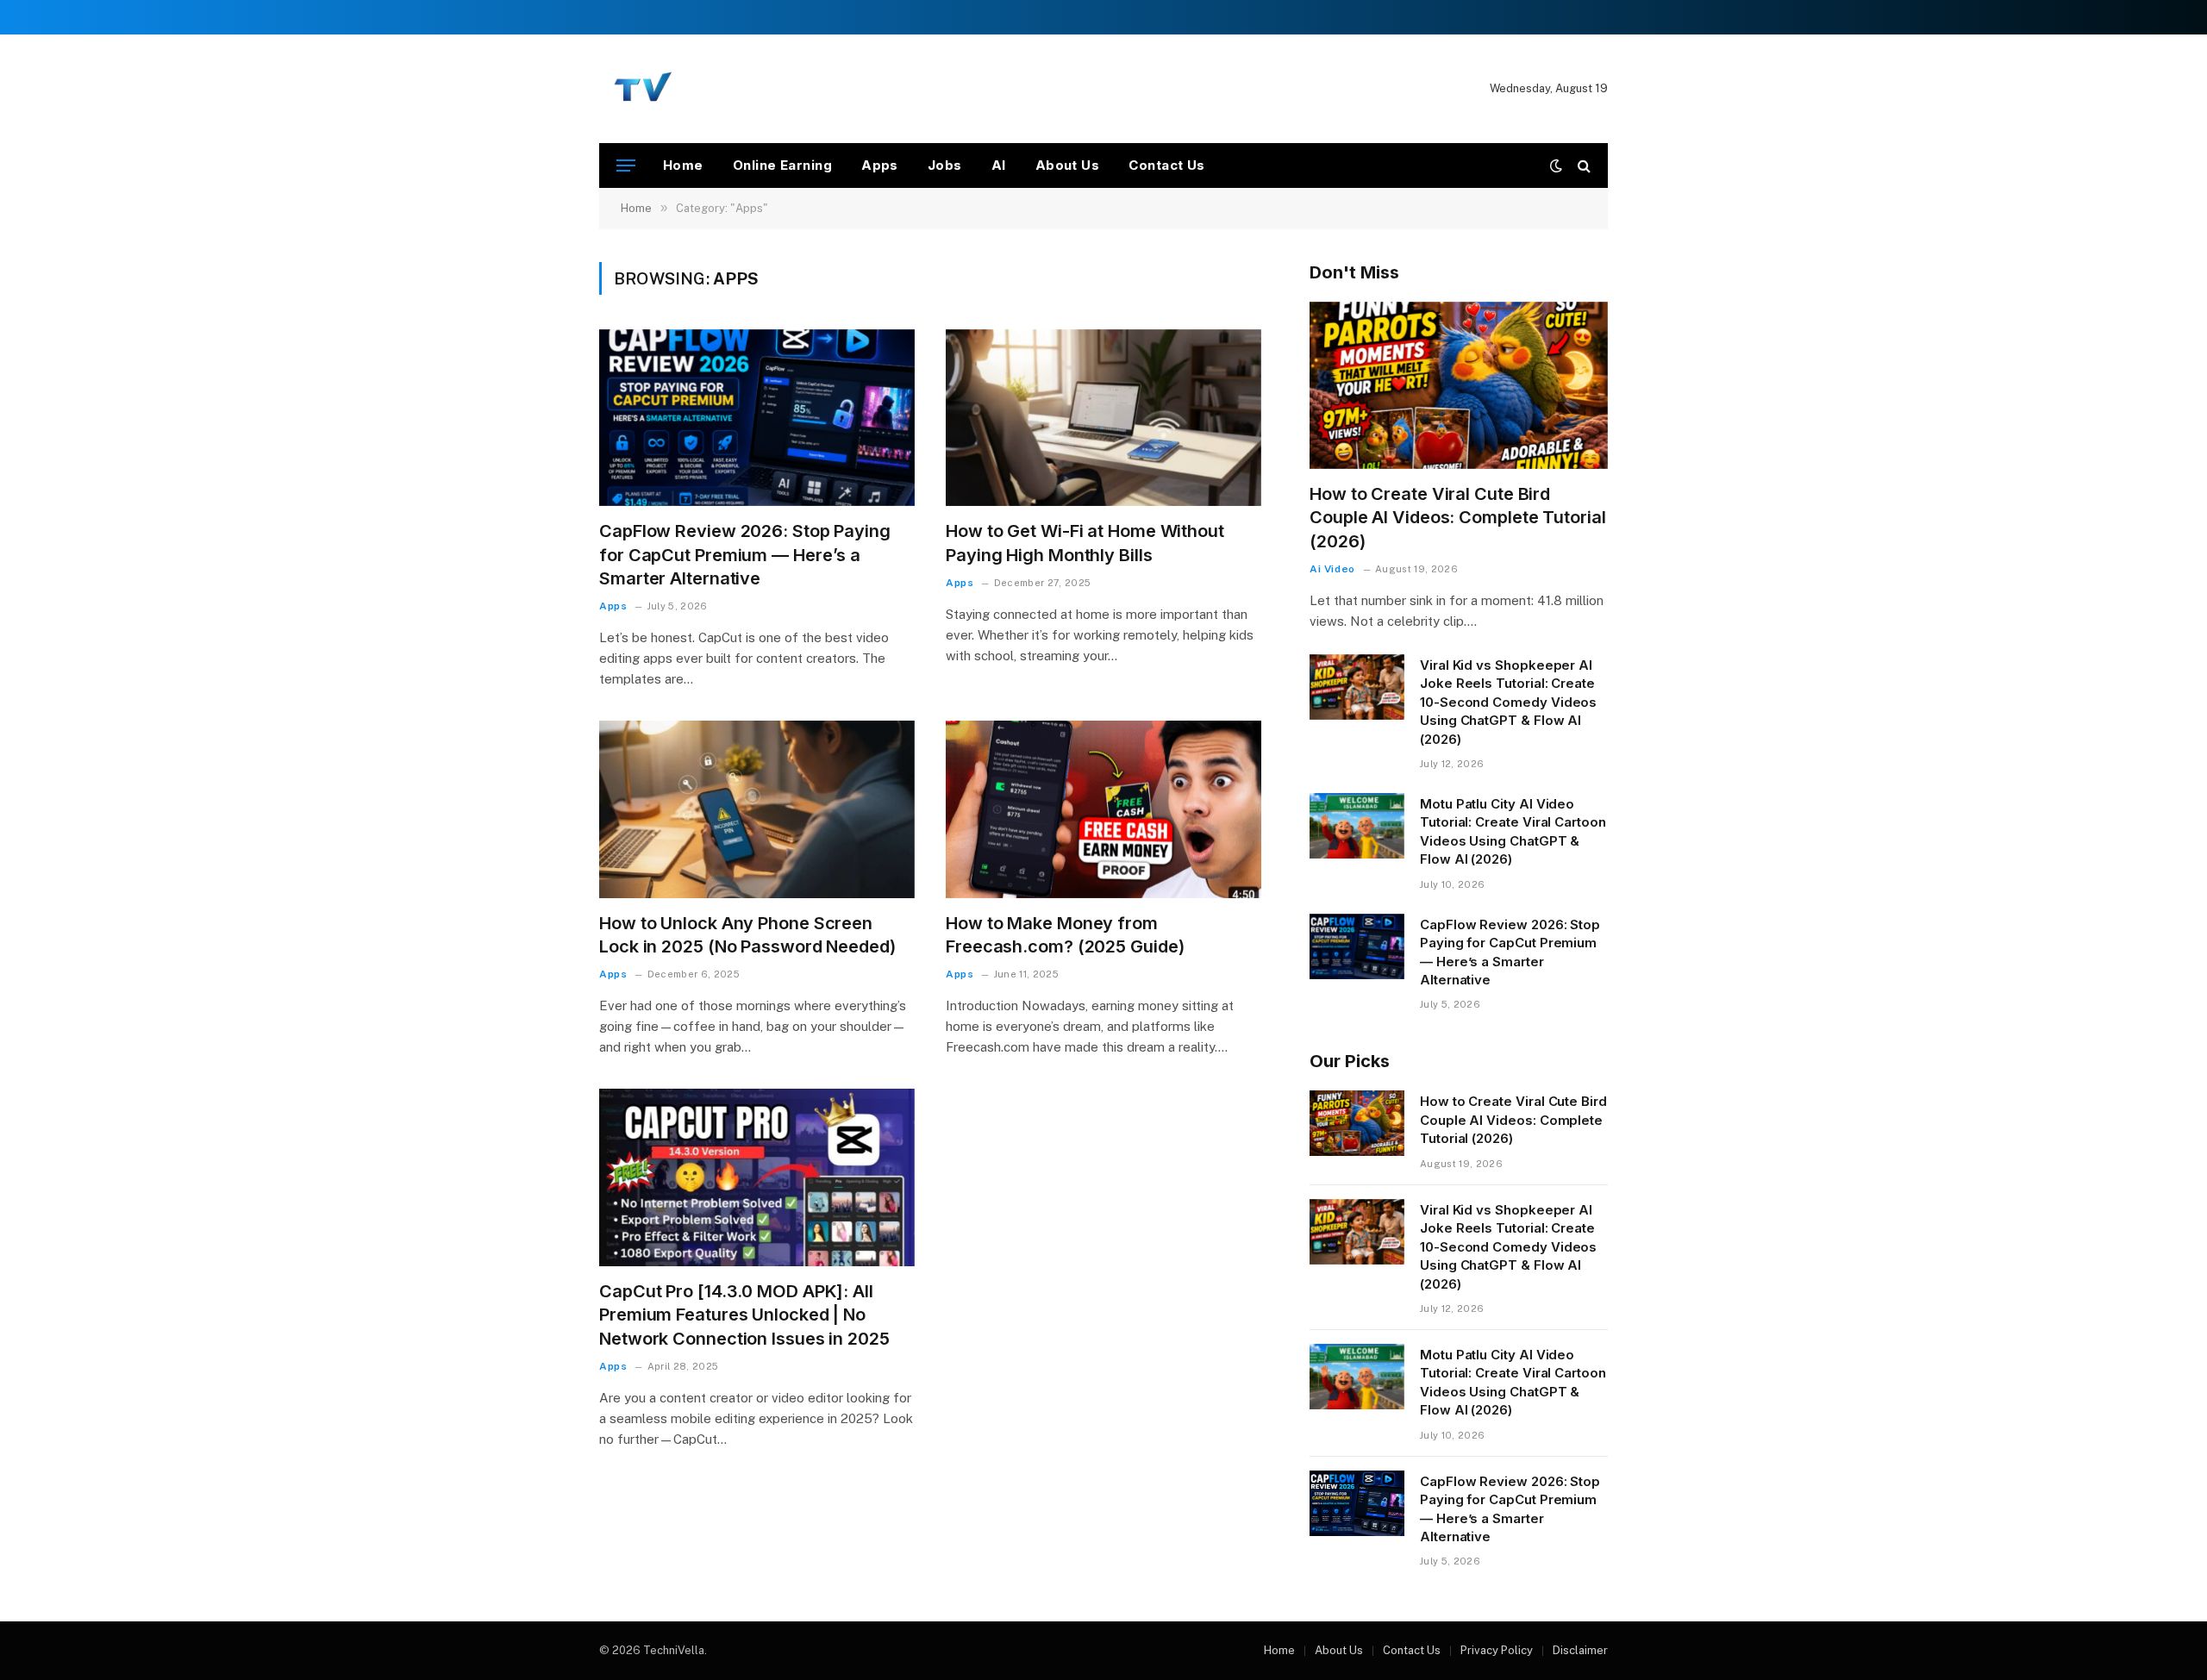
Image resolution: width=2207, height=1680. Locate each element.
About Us (1068, 165)
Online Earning (782, 165)
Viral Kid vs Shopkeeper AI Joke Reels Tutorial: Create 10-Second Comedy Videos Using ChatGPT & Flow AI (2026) (1508, 702)
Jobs (945, 165)
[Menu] (626, 166)
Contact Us (1167, 165)
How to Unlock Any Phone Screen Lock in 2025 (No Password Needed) (747, 935)
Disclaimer (1580, 1650)
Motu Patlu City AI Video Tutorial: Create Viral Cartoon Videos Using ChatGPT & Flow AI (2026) (1513, 831)
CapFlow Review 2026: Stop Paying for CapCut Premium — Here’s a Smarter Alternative (745, 554)
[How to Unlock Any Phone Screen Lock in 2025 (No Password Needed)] (757, 809)
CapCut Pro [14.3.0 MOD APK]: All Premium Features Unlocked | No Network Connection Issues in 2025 (744, 1315)
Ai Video (1332, 569)
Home (683, 165)
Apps (880, 165)
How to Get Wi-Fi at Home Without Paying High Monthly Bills (1085, 543)
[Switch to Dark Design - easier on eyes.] (1556, 166)
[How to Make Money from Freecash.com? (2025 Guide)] (1103, 809)
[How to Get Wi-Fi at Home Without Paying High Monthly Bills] (1103, 418)
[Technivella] (645, 89)
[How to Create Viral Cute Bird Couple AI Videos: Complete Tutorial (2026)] (1459, 386)
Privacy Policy (1497, 1650)
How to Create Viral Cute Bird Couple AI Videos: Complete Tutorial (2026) (1458, 517)
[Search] (1582, 166)
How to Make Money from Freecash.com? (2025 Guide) (1065, 935)
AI (999, 165)
